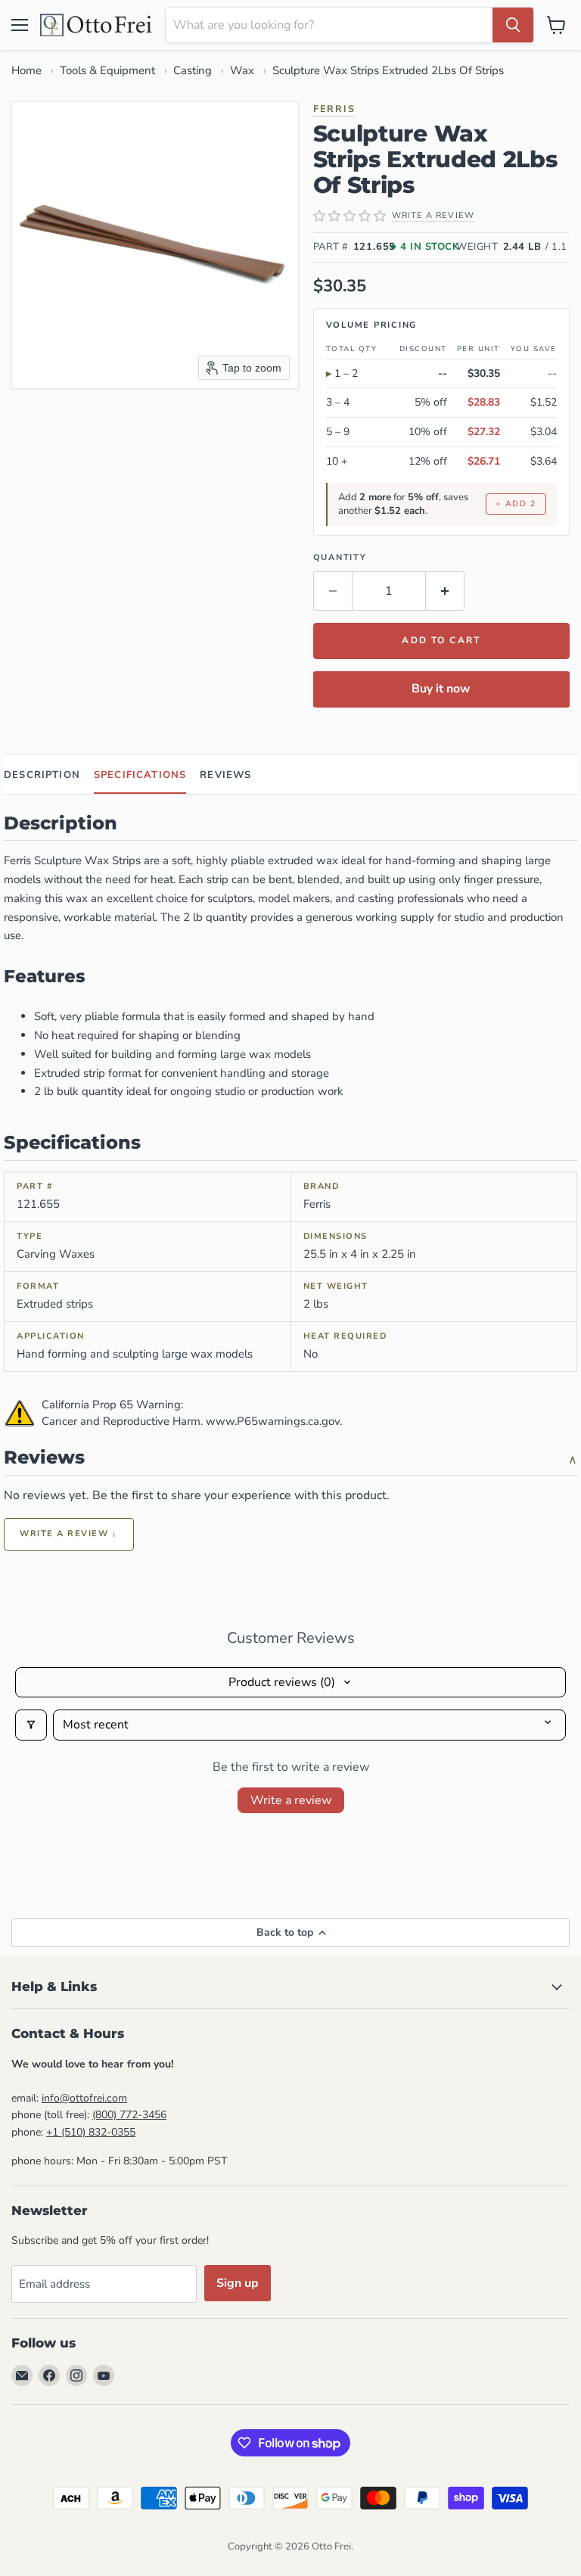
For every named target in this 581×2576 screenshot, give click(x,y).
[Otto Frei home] (97, 25)
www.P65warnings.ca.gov (273, 1421)
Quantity (340, 557)
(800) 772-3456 (129, 2115)
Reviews (225, 775)
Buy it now (441, 689)
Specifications (140, 775)
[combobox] (329, 25)
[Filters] (31, 1725)
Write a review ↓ (69, 1534)
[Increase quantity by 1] (445, 591)
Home (26, 70)
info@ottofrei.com (84, 2098)
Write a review (291, 1800)
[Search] (513, 25)
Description (42, 775)
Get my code (199, 2471)
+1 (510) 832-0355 (91, 2132)
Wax (242, 70)
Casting (193, 70)
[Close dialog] (319, 2197)
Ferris (334, 109)
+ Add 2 (516, 504)
